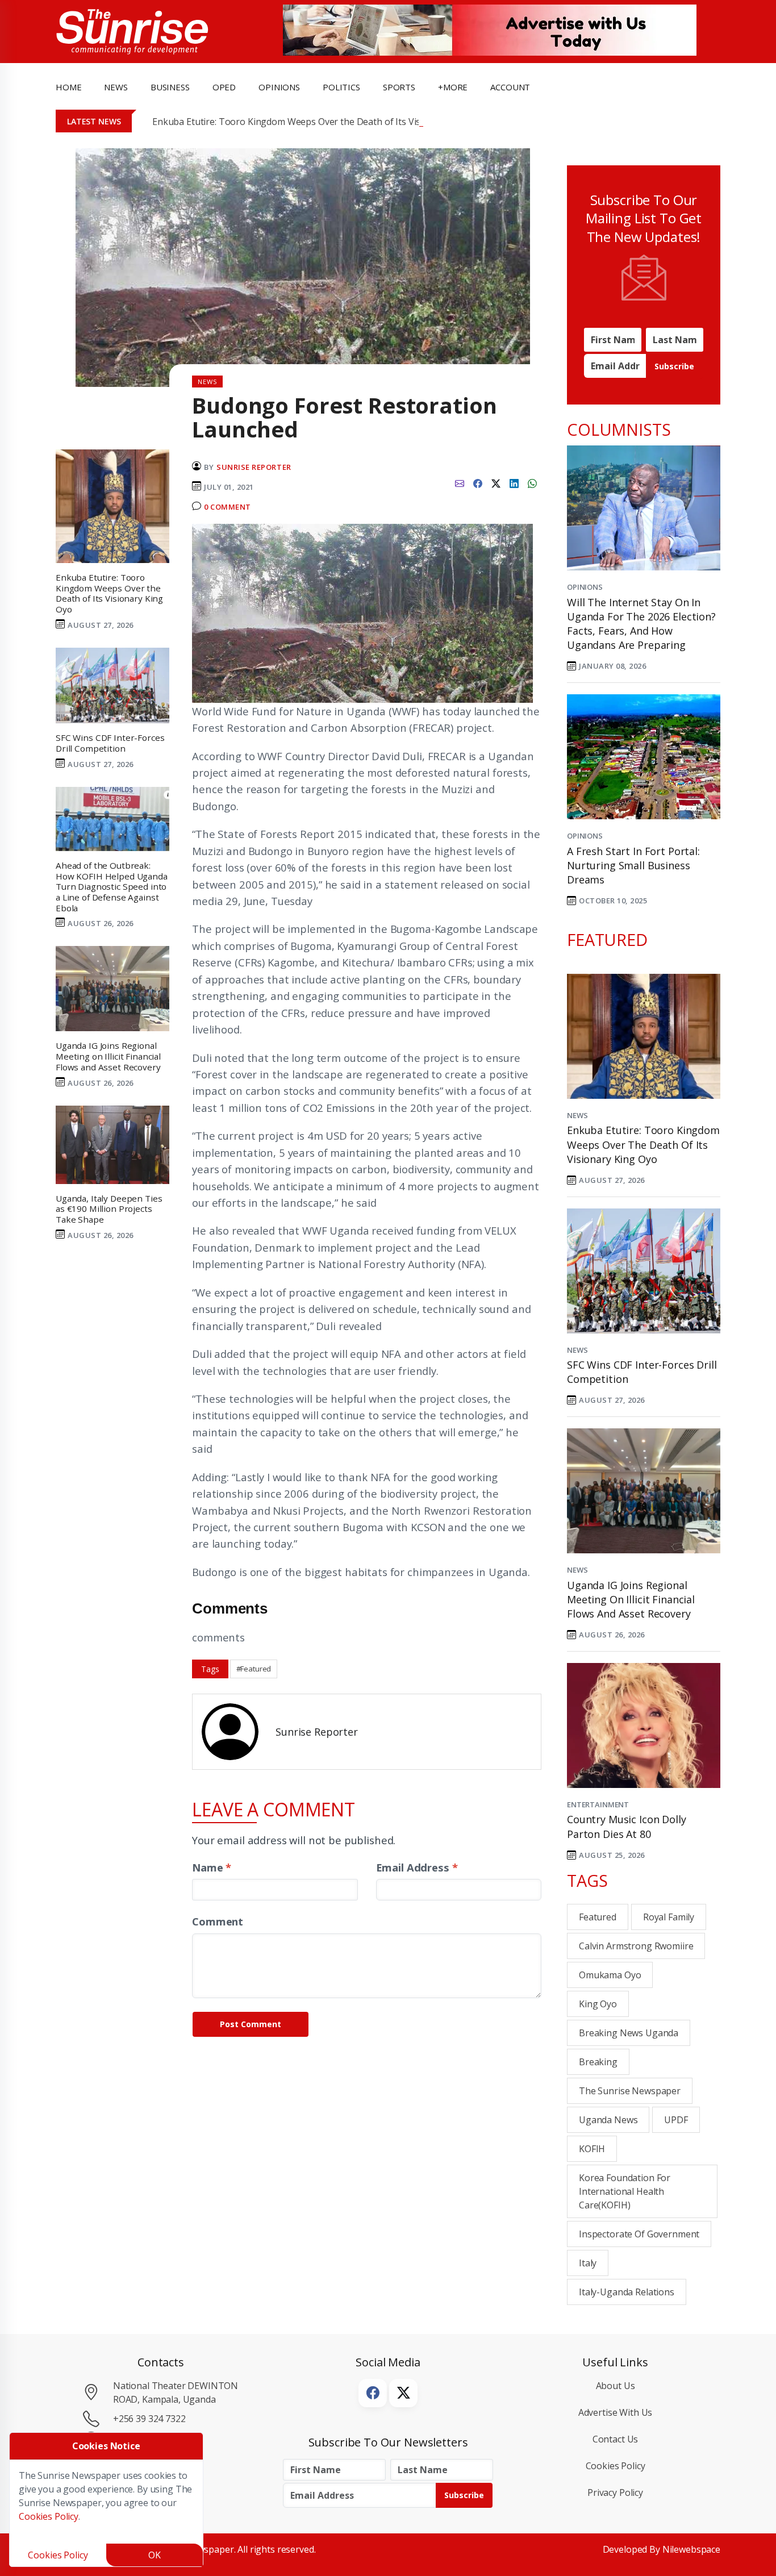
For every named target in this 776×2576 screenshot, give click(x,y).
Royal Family (669, 1917)
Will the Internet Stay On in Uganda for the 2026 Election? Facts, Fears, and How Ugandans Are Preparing (641, 624)
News (577, 1115)
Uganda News (608, 2120)
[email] (460, 482)
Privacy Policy (615, 2492)
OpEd (224, 87)
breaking (598, 2062)
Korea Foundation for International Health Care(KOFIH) (625, 2191)
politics (341, 87)
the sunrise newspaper (630, 2091)
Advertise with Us (616, 2412)
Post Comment (251, 2024)
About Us (616, 2386)
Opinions (585, 587)
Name (212, 1867)
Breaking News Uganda (629, 2033)
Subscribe (674, 366)
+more (453, 87)
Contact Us (616, 2439)
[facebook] (478, 482)
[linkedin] (514, 482)
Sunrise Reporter (254, 467)
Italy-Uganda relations (627, 2292)
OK (155, 2555)
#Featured (254, 1669)
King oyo (598, 2004)
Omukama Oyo (610, 1975)
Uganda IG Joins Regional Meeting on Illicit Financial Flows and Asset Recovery (631, 1599)
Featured (598, 1917)
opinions (279, 87)
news (116, 87)
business (170, 87)
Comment (218, 1921)
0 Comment (228, 507)
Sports (399, 87)
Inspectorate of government (639, 2234)
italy (588, 2263)
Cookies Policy (616, 2466)
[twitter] (496, 482)
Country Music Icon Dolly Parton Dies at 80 (627, 1826)
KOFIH (592, 2149)
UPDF (676, 2120)
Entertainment (598, 1804)
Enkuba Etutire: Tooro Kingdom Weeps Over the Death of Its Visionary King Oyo (320, 122)
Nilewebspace (691, 2549)
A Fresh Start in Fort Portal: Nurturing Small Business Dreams (633, 865)
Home (68, 87)
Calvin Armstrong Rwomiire (636, 1946)
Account (510, 87)
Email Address (417, 1867)
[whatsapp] (532, 482)
